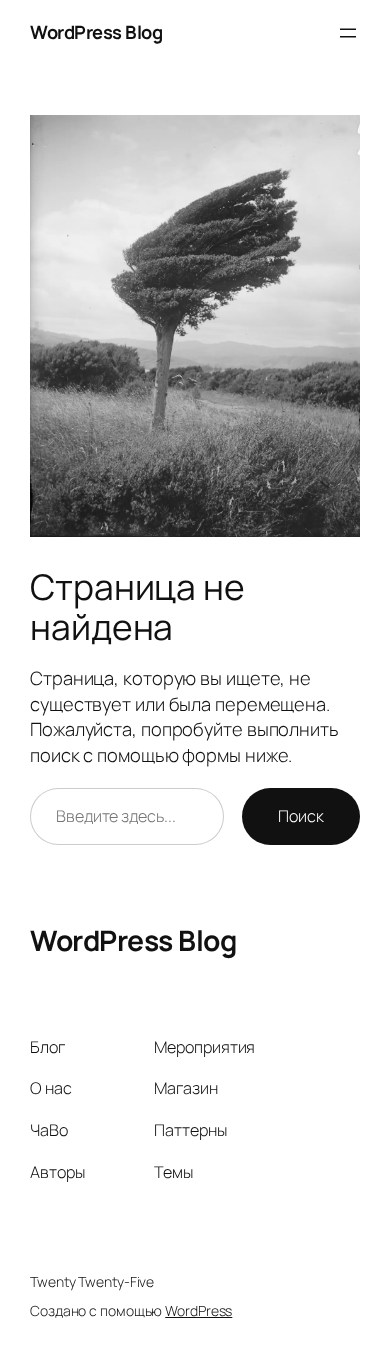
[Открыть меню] (348, 33)
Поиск (301, 816)
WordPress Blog (96, 32)
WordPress (198, 1310)
